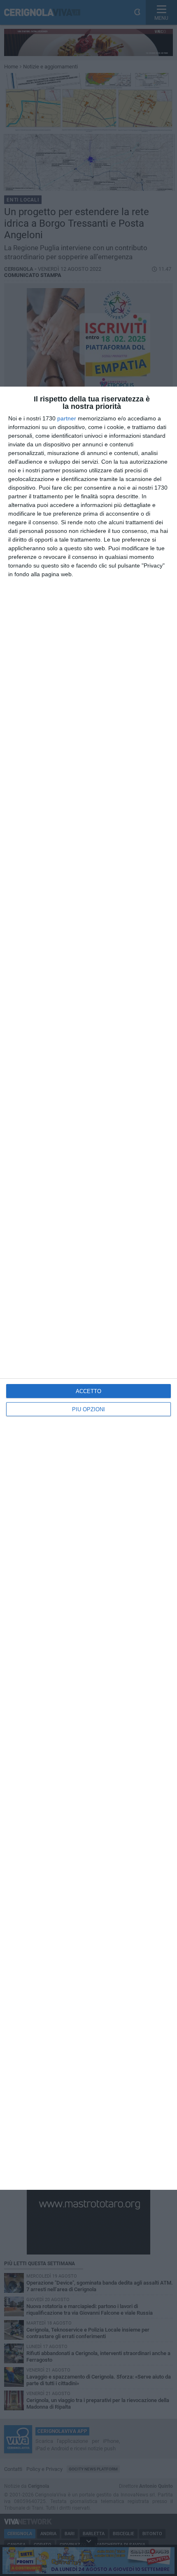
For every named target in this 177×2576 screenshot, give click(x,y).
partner (67, 418)
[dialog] (88, 1288)
